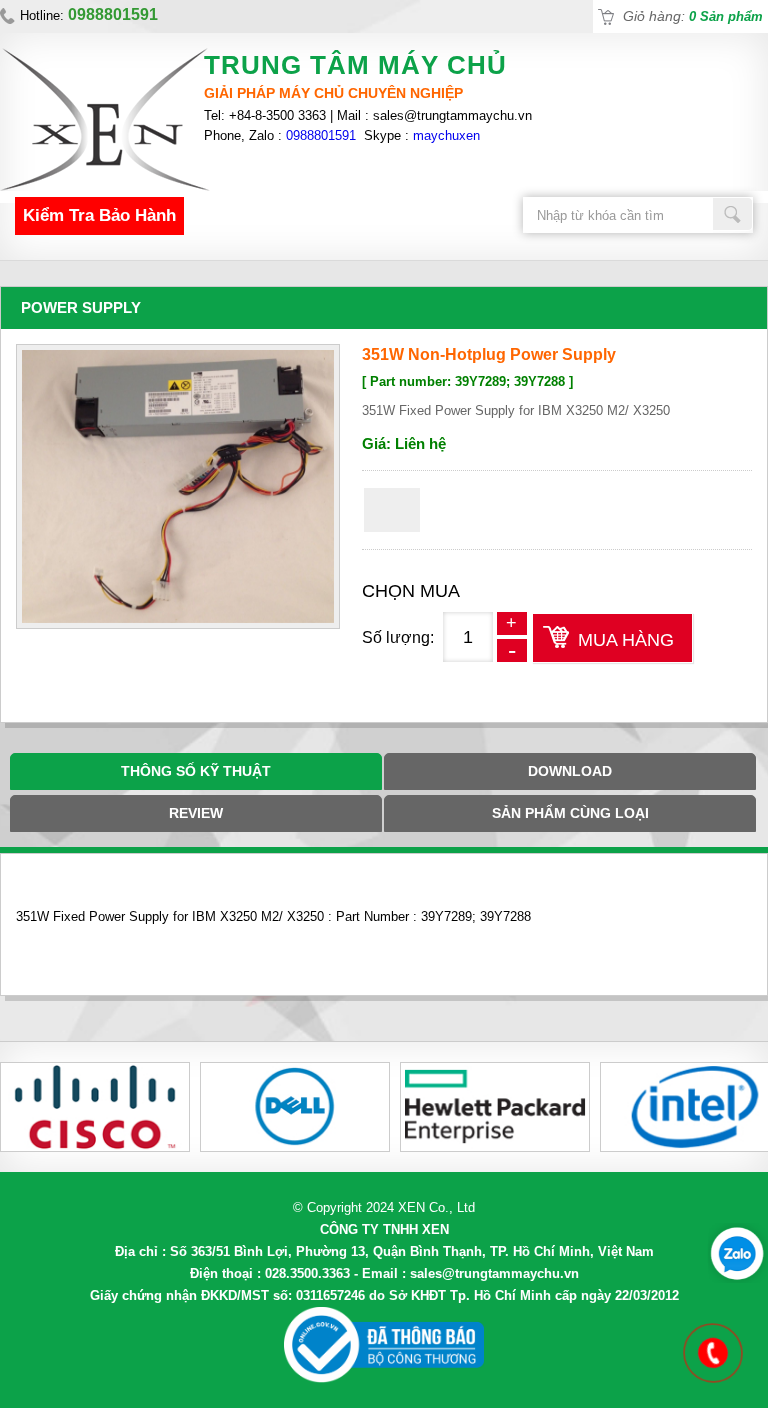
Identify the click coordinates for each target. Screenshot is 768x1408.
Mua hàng (626, 640)
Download (570, 771)
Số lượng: (398, 637)
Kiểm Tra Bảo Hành (99, 215)
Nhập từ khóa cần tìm (733, 214)
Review (196, 813)
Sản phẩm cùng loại (570, 813)
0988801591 (321, 135)
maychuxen (446, 135)
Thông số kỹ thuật (196, 771)
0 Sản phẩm (726, 16)
